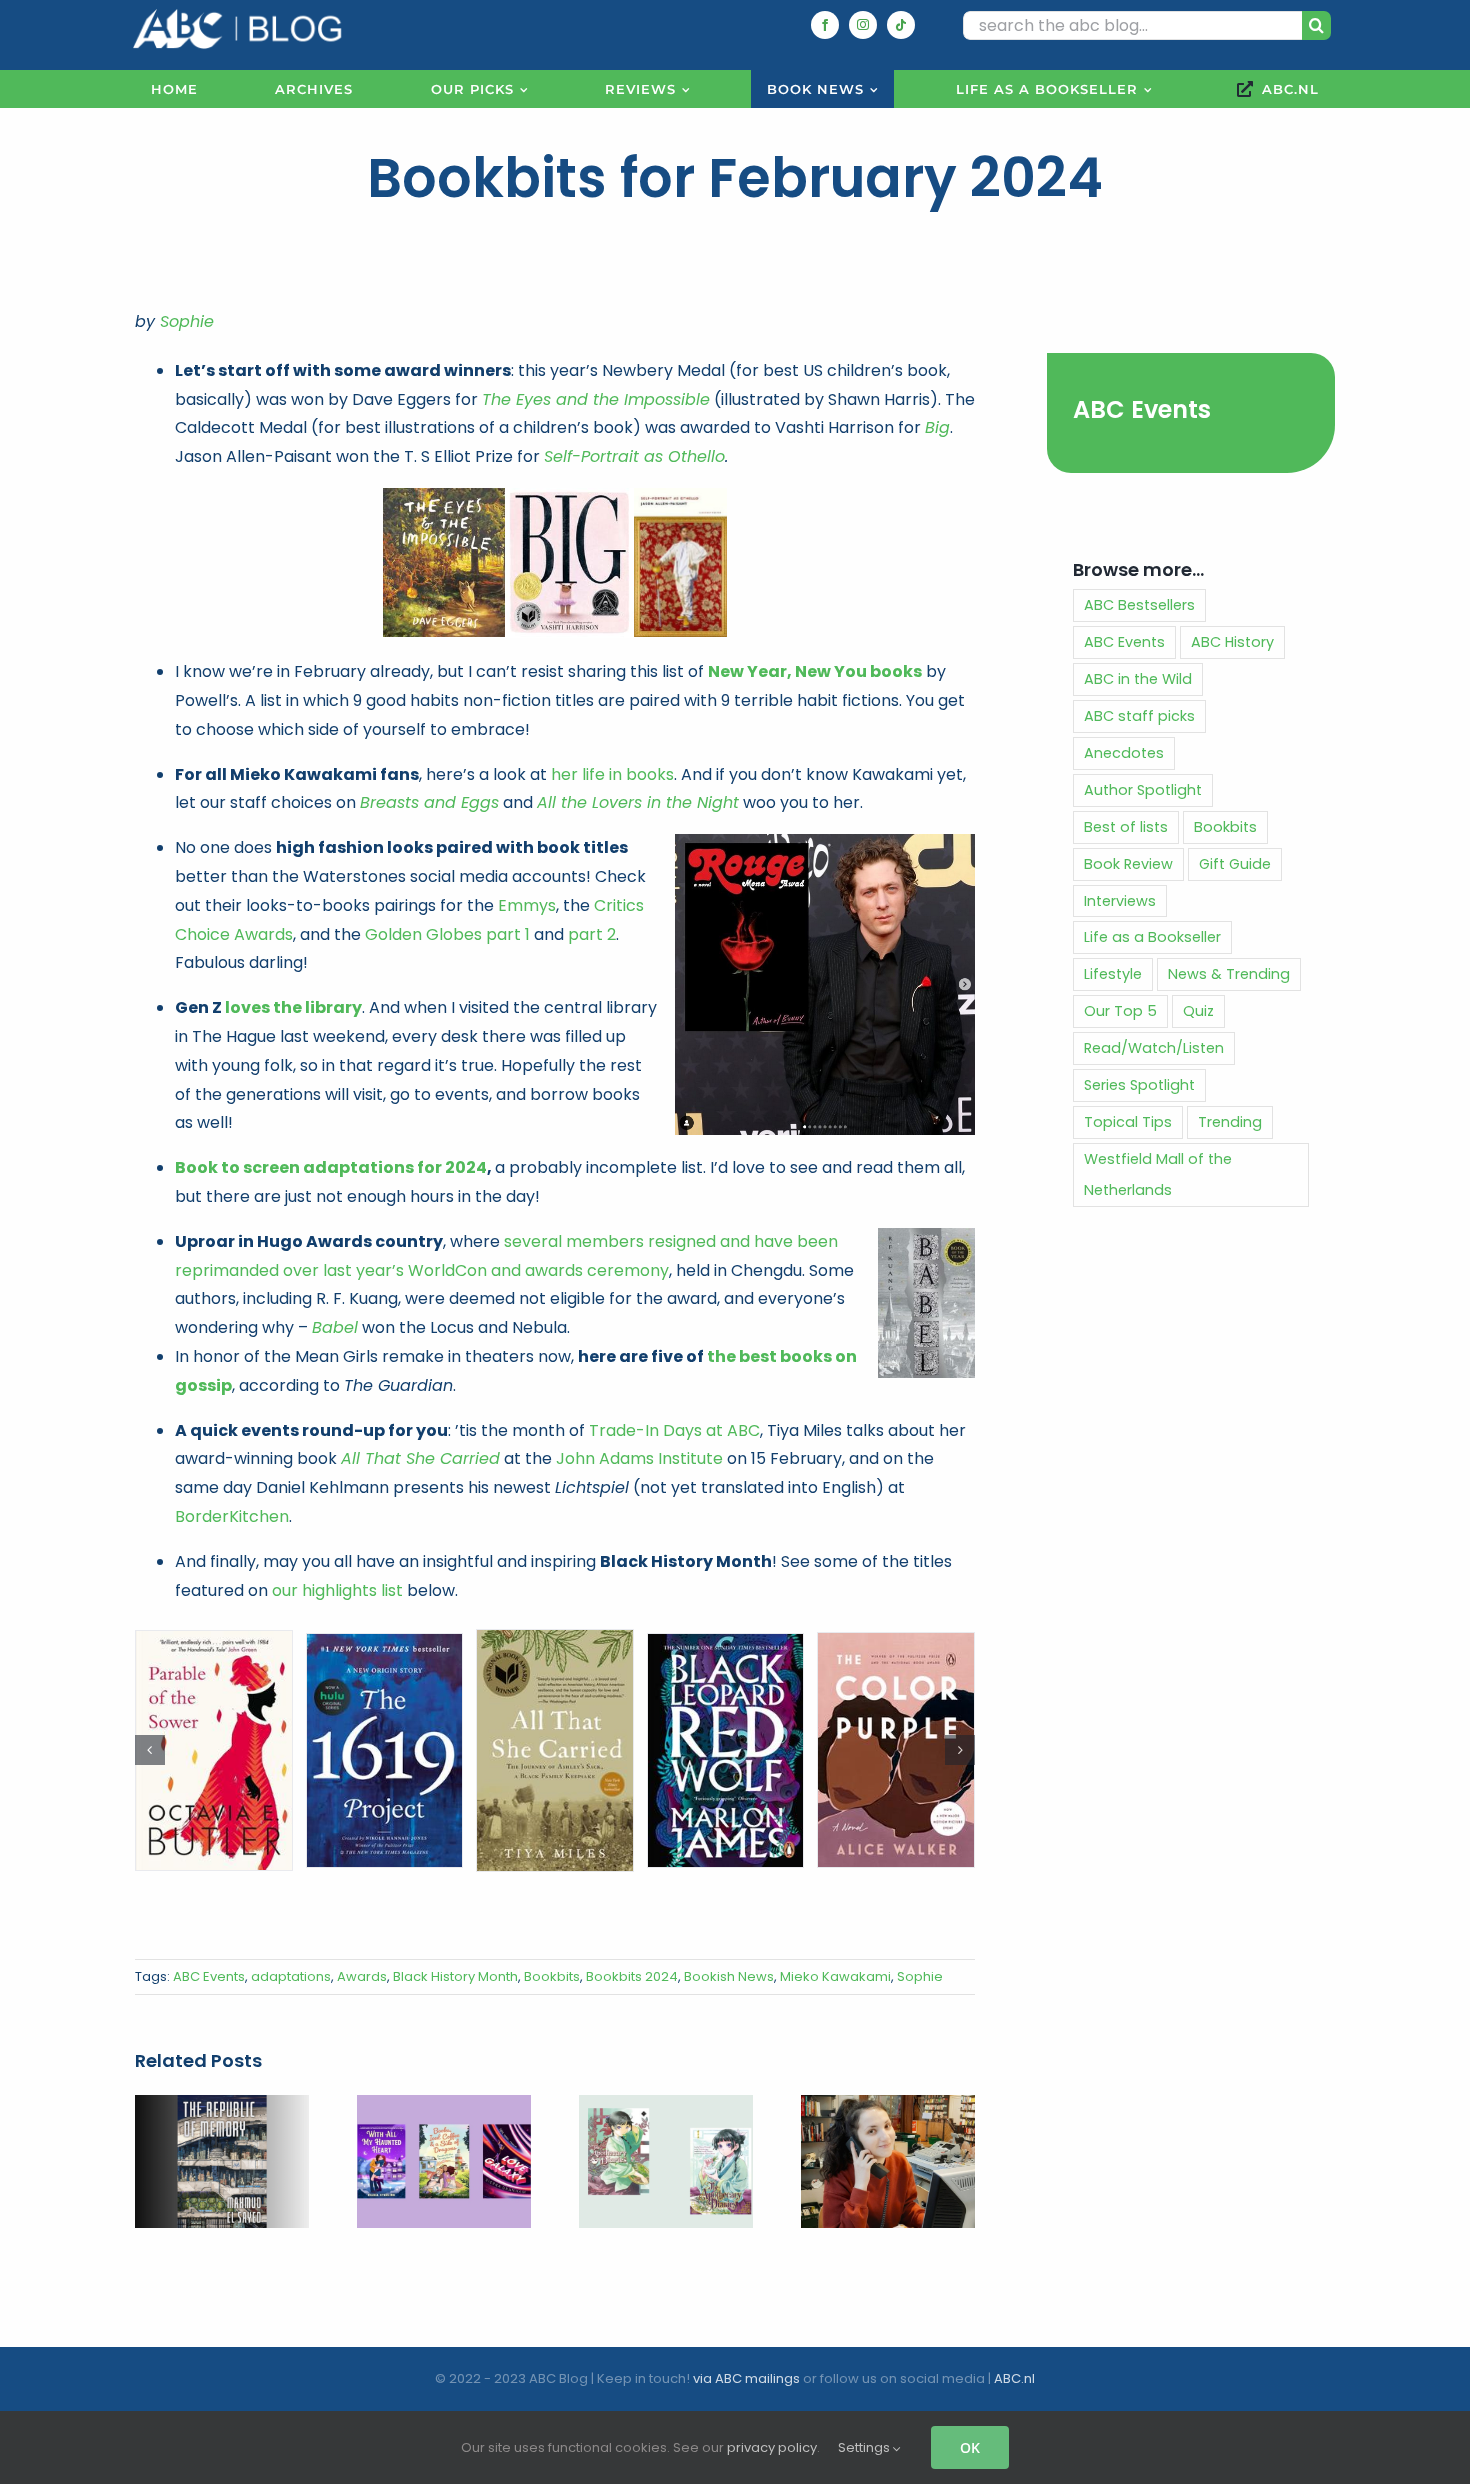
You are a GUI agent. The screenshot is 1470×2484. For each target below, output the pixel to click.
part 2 (592, 934)
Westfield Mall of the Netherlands (1158, 1174)
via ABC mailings (746, 2378)
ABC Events (209, 1976)
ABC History (1232, 642)
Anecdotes (1124, 753)
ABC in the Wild (1138, 679)
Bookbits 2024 (632, 1976)
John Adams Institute (639, 1458)
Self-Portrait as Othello (634, 456)
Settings (865, 2447)
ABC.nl (1014, 2378)
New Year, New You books (815, 671)
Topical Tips (1128, 1122)
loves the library (293, 1007)
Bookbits (552, 1976)
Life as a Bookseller (1152, 937)
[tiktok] (901, 25)
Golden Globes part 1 (447, 934)
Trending (1230, 1122)
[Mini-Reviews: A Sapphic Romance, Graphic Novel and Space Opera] (444, 2107)
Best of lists (1126, 827)
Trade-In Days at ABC (674, 1430)
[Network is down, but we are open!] (888, 2107)
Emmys (527, 905)
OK (970, 2447)
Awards (362, 1976)
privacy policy (772, 2447)
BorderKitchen (232, 1516)
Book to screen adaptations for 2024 (331, 1167)
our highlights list (337, 1590)
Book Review (1128, 864)
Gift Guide (1235, 864)
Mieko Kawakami (835, 1976)
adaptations (291, 1976)
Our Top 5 (1120, 1011)
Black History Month (455, 1976)
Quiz (1198, 1011)
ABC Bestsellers (1139, 605)
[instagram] (863, 25)
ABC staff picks (1139, 716)
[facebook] (825, 25)
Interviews (1120, 901)
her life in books (612, 774)
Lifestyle (1113, 974)
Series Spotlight (1139, 1085)
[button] (150, 1750)
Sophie (187, 321)
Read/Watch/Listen (1154, 1048)
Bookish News (729, 1976)
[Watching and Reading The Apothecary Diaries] (666, 2107)
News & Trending (1229, 974)
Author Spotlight (1143, 790)
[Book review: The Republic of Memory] (222, 2107)
